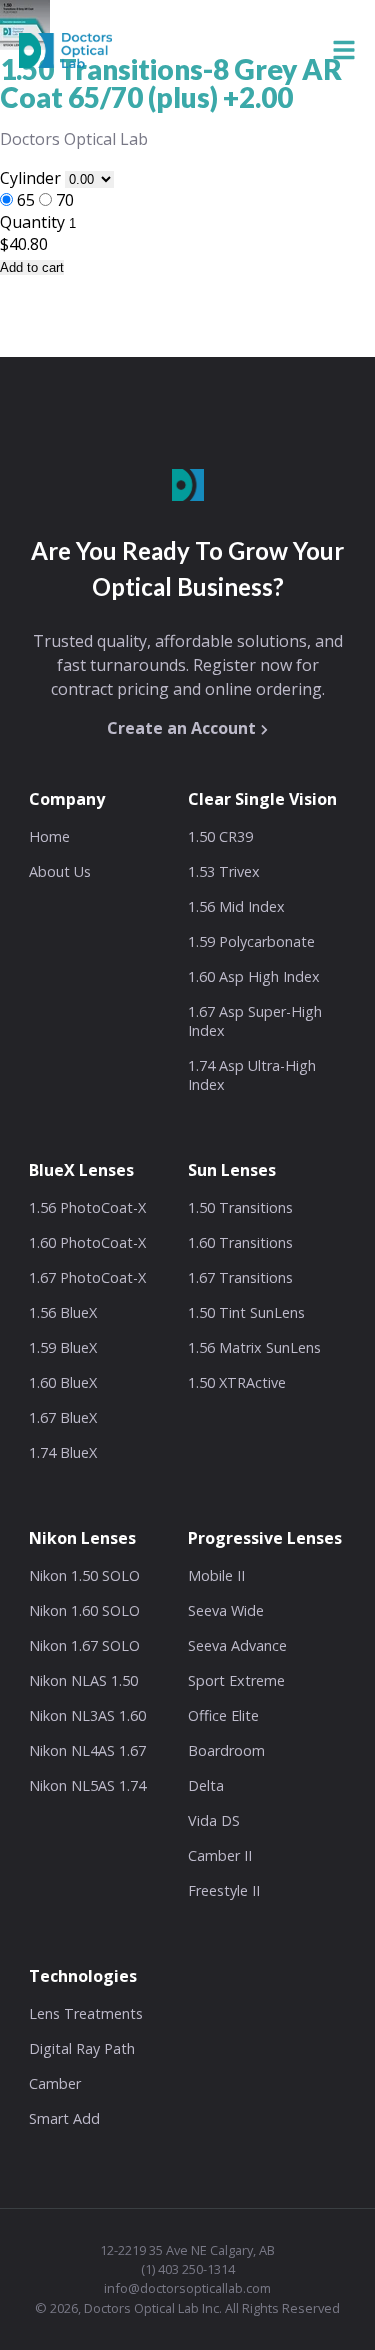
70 (65, 200)
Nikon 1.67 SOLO (84, 1645)
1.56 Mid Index (236, 906)
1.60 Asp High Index (254, 976)
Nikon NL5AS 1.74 (87, 1785)
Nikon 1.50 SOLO (84, 1575)
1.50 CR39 (220, 836)
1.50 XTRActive (237, 1382)
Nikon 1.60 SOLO (84, 1610)
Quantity (32, 222)
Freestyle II (224, 1890)
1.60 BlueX (63, 1382)
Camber (55, 2083)
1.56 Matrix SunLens (254, 1347)
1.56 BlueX (63, 1312)
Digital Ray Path (82, 2048)
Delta (206, 1785)
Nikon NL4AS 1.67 (87, 1750)
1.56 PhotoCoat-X (87, 1207)
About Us (60, 871)
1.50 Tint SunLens (246, 1312)
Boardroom (226, 1750)
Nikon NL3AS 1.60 (87, 1715)
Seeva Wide (226, 1610)
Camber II (220, 1855)
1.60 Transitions (240, 1242)
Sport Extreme (236, 1680)
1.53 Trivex (224, 871)
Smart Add (64, 2118)
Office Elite (223, 1715)
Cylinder (32, 178)
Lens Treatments (86, 2013)
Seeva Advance (237, 1645)
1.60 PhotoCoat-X (87, 1242)
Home (49, 836)
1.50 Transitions (240, 1207)
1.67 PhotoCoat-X (87, 1277)
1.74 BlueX (63, 1452)
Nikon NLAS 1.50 (83, 1680)
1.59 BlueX (63, 1347)
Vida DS (214, 1820)
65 (26, 200)
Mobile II (216, 1575)
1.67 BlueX (63, 1417)
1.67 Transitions (240, 1277)
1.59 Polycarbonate (251, 941)
